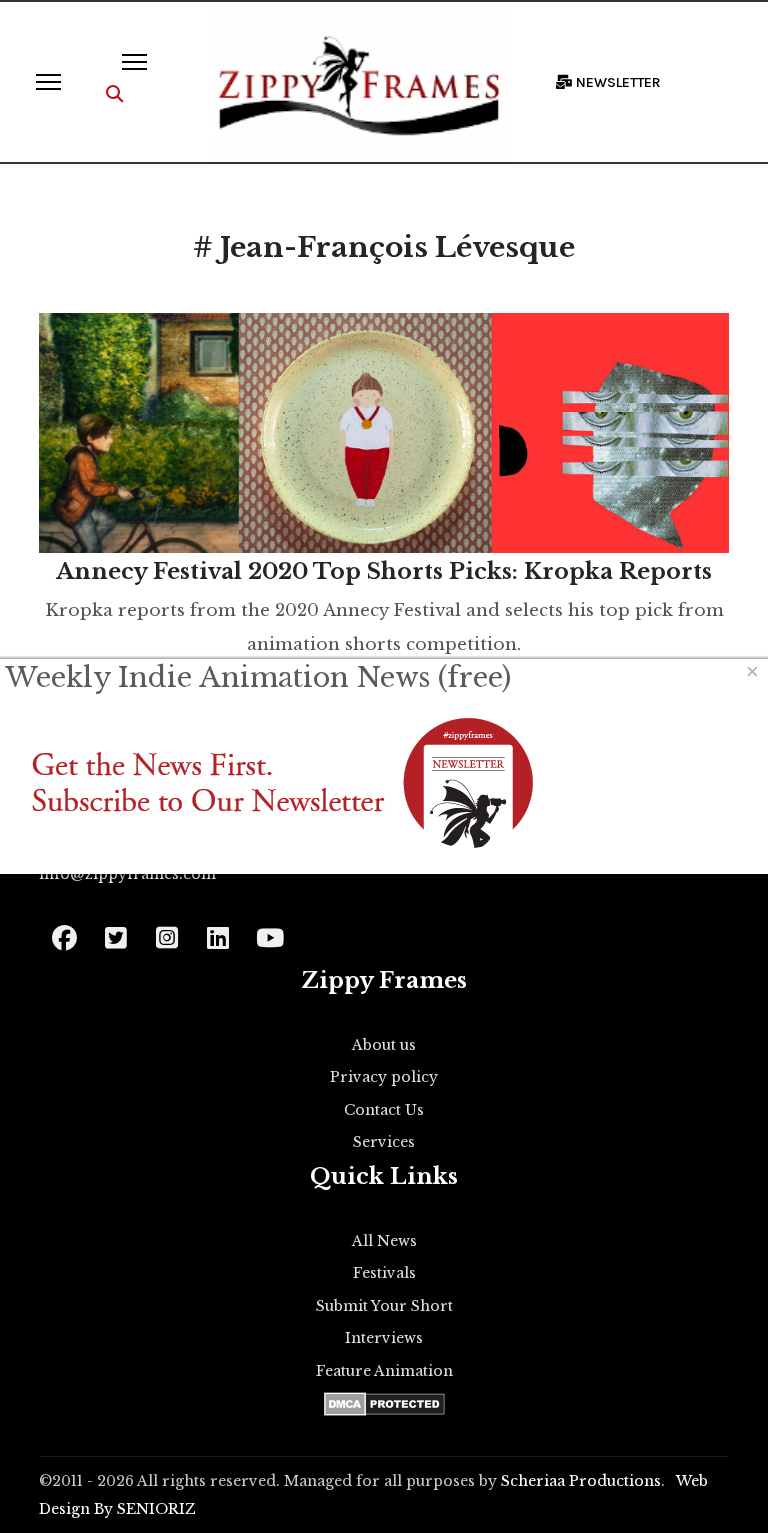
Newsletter (617, 82)
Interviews (384, 1338)
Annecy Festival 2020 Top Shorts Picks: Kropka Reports (384, 571)
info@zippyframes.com (127, 874)
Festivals (384, 1273)
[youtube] (268, 931)
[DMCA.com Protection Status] (384, 1404)
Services (384, 1142)
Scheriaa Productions (581, 1481)
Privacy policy (384, 1077)
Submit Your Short (384, 1306)
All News (384, 1241)
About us (384, 1045)
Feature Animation (384, 1371)
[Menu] (48, 82)
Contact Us (384, 1110)
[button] (114, 94)
